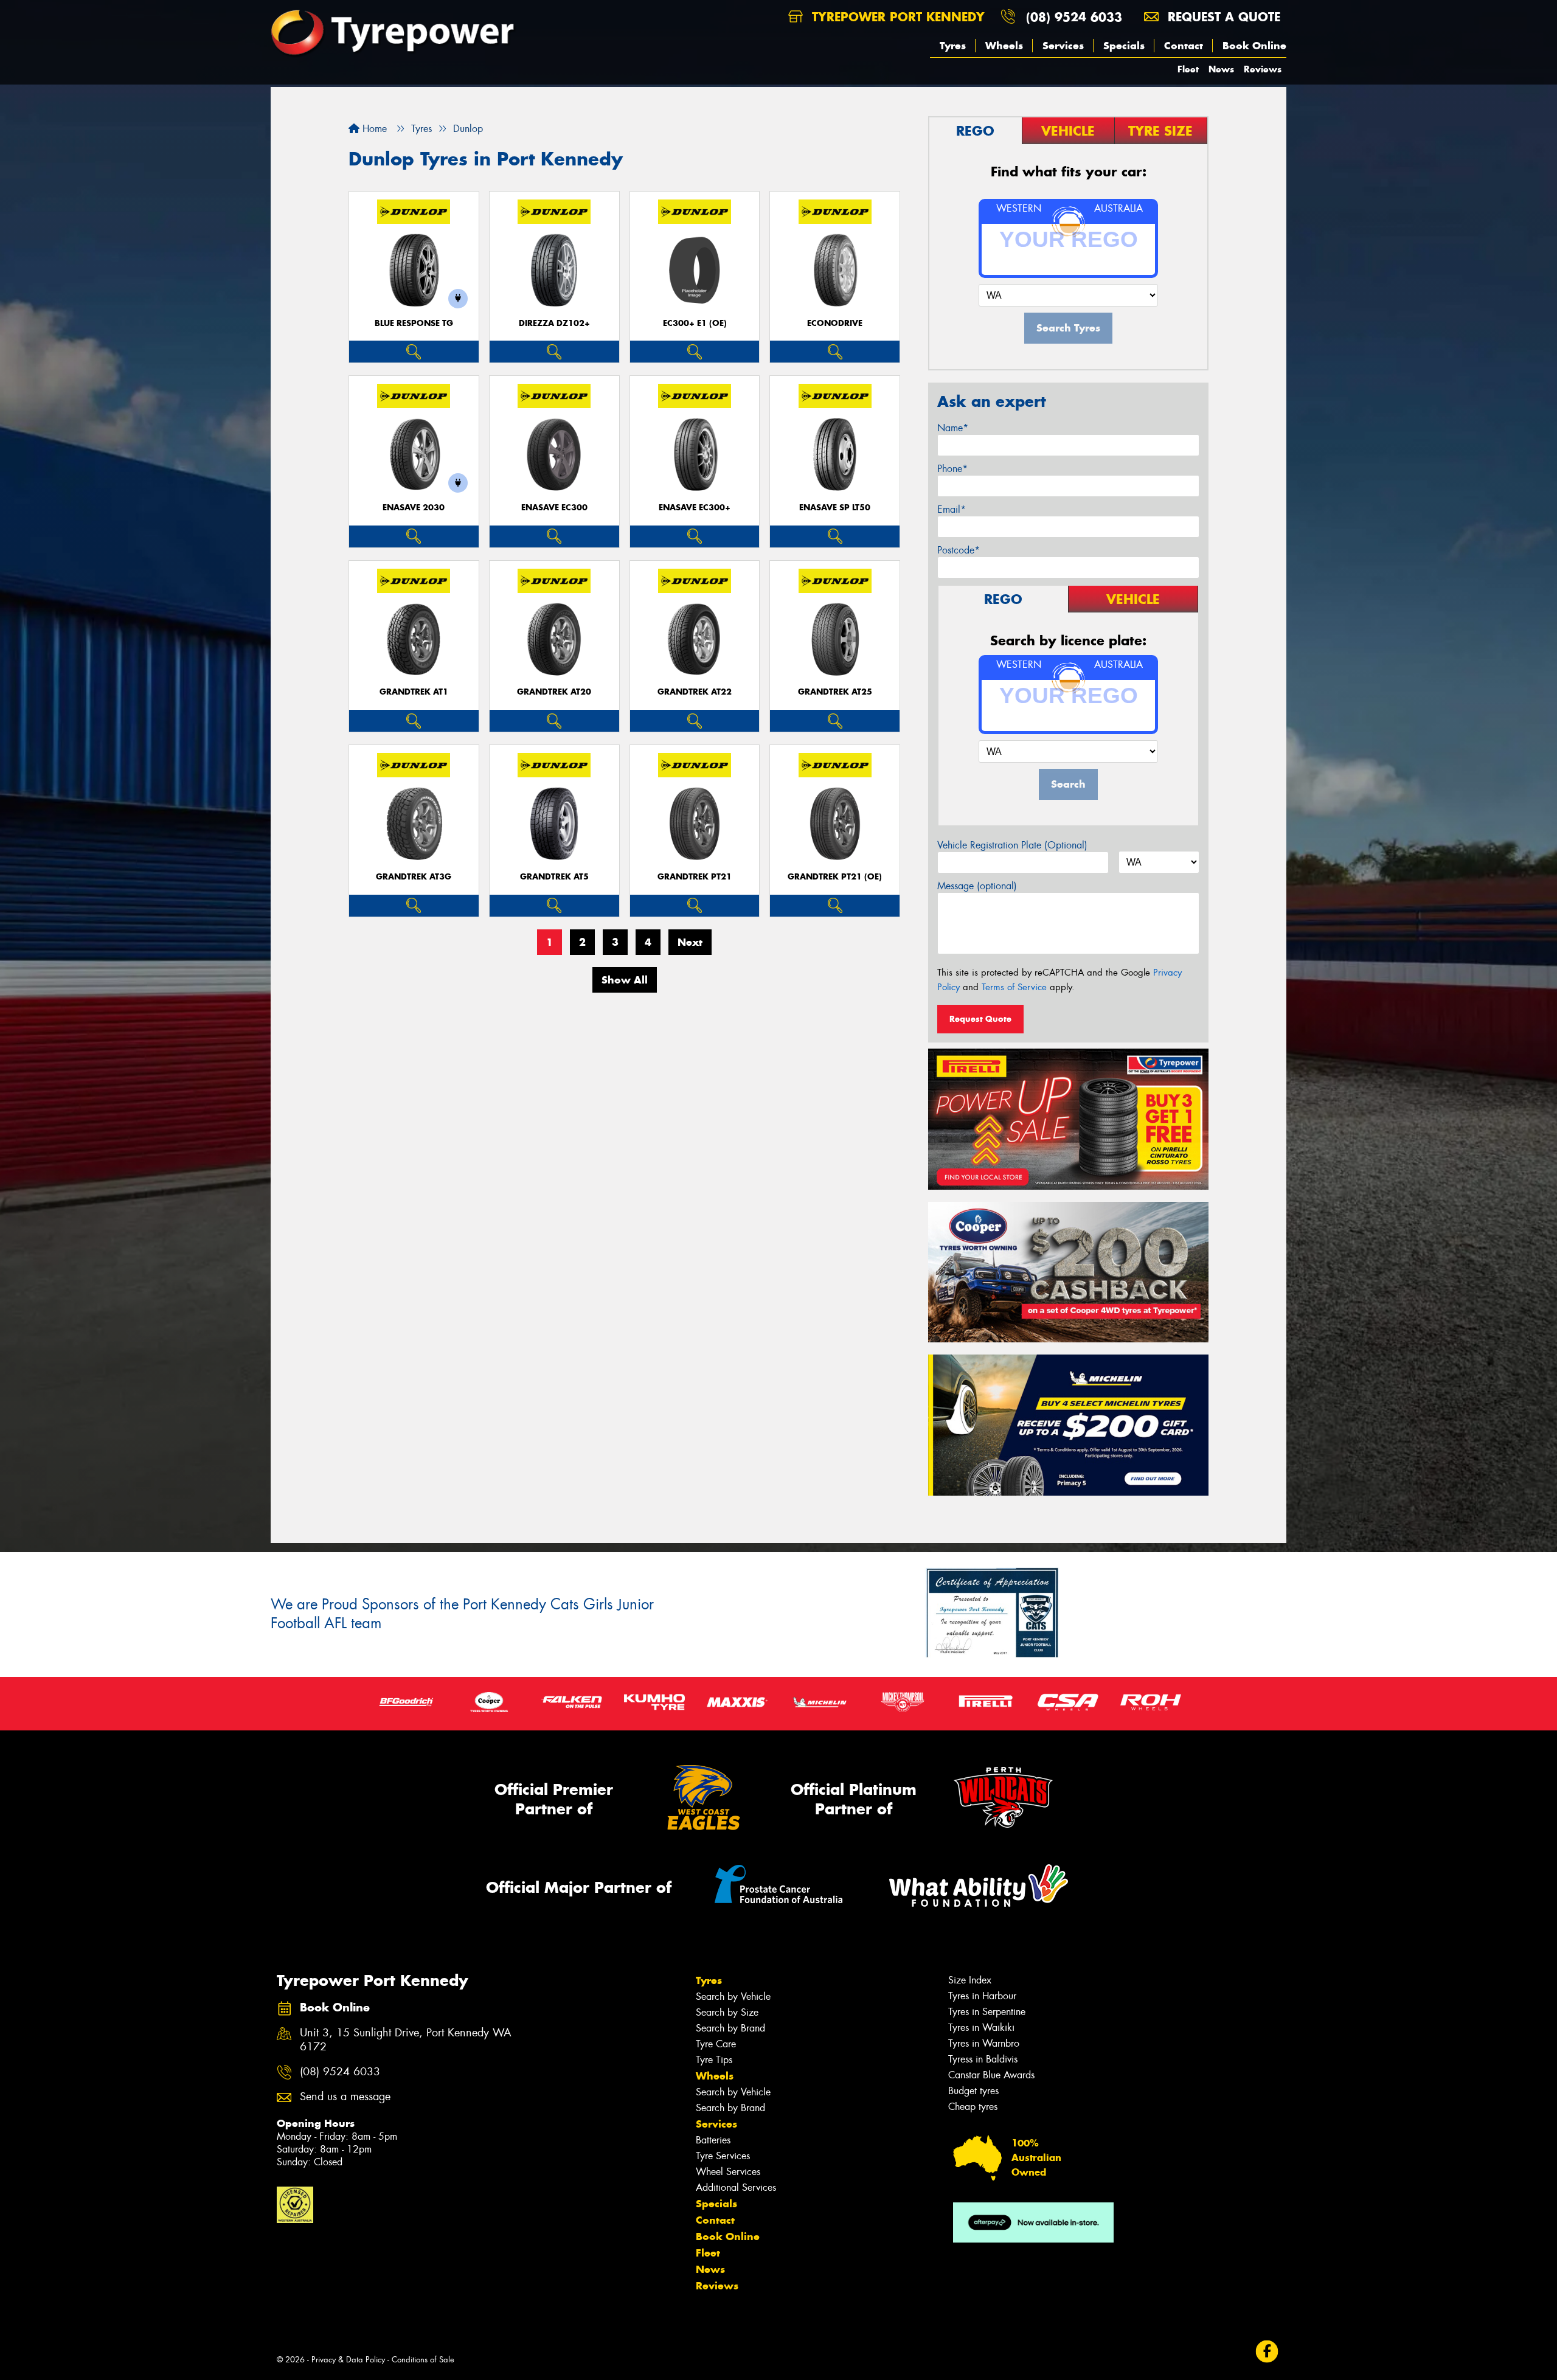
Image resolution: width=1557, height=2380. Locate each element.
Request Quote (980, 1019)
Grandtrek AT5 (554, 877)
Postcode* (959, 550)
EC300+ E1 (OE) (695, 323)
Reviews (1263, 69)
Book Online (1254, 46)
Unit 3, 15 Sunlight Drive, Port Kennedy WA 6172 (406, 2040)
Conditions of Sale (423, 2360)
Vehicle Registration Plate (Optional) (1012, 845)
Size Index (970, 1980)
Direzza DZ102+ (554, 323)
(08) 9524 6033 (1074, 17)
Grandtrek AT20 (554, 692)
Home (373, 129)
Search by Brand (730, 2028)
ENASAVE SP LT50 (835, 508)
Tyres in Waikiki (981, 2028)
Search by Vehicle (733, 1997)
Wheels (1004, 46)
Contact (1184, 46)
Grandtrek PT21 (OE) (835, 877)
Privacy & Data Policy (348, 2360)
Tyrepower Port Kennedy (896, 17)
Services (1063, 46)
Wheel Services (728, 2172)
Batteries (713, 2140)
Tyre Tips (714, 2060)
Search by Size (727, 2012)
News (1221, 69)
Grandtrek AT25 (835, 692)
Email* (952, 509)
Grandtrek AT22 (695, 692)
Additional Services (736, 2187)
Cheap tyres (973, 2107)
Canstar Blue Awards (991, 2075)
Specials (1124, 46)
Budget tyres (973, 2091)
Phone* (952, 469)
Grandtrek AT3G (414, 877)
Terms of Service (1014, 987)
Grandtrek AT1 (414, 692)
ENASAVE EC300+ (695, 508)
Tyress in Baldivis (983, 2059)
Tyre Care (716, 2044)
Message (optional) (977, 886)
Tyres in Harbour (982, 1996)
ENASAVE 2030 (414, 508)
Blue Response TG (414, 323)
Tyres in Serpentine (987, 2012)
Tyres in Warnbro (984, 2043)
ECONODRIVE (835, 323)
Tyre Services (723, 2156)
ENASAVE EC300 (554, 508)
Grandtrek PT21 (695, 877)
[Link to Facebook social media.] (1267, 2352)
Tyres (953, 46)
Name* (953, 428)
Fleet (1188, 69)
